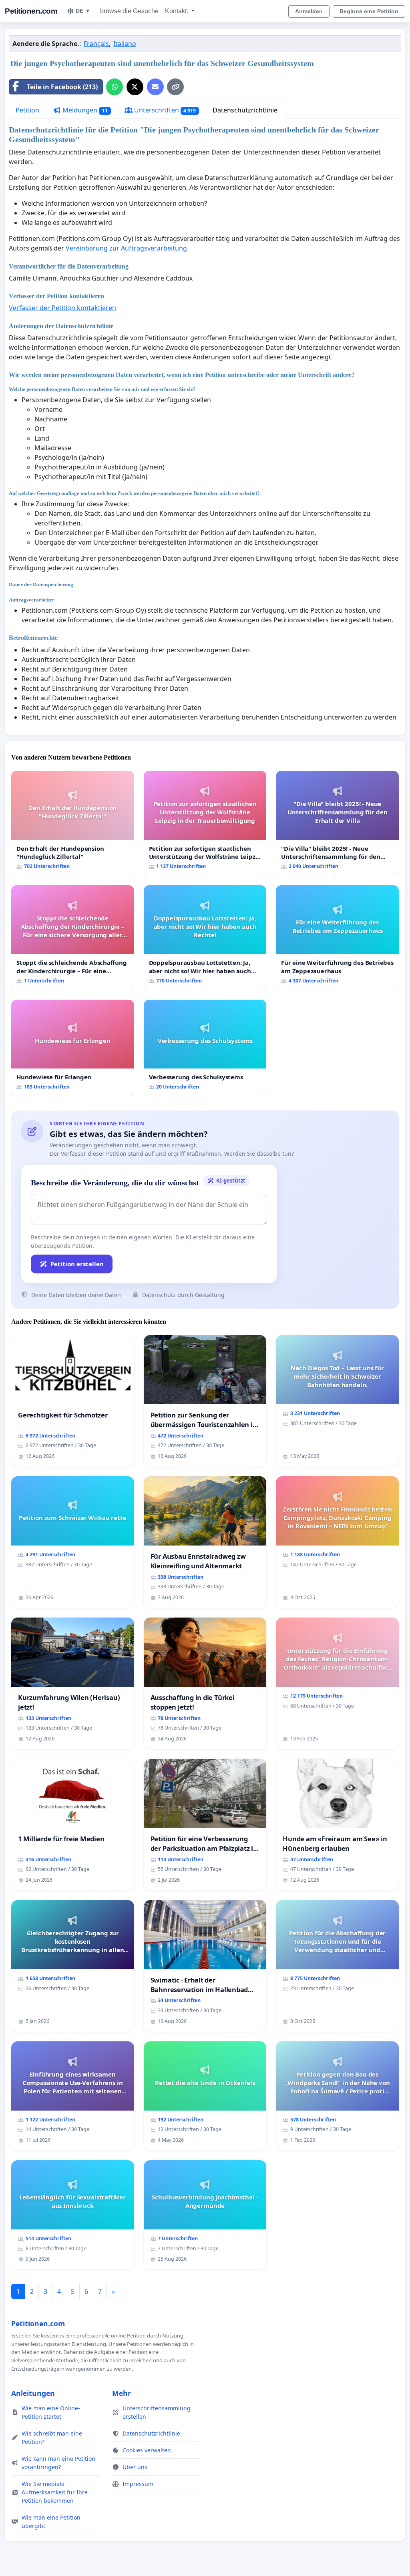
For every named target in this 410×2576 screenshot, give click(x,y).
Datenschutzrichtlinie (245, 110)
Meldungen (84, 110)
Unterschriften (164, 110)
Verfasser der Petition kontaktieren (62, 308)
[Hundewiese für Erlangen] (73, 1048)
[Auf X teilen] (135, 87)
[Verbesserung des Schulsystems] (205, 1048)
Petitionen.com (31, 11)
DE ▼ (83, 11)
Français (96, 44)
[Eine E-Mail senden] (155, 87)
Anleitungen (33, 2393)
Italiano (125, 44)
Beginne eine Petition (369, 11)
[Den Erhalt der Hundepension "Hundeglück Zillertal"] (73, 823)
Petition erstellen (77, 1264)
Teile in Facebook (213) (62, 87)
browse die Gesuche (129, 11)
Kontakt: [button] (177, 11)
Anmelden (309, 11)
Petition (27, 110)
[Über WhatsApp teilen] (115, 87)
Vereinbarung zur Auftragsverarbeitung (126, 248)
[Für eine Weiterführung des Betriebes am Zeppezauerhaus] (337, 938)
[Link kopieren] (175, 87)
